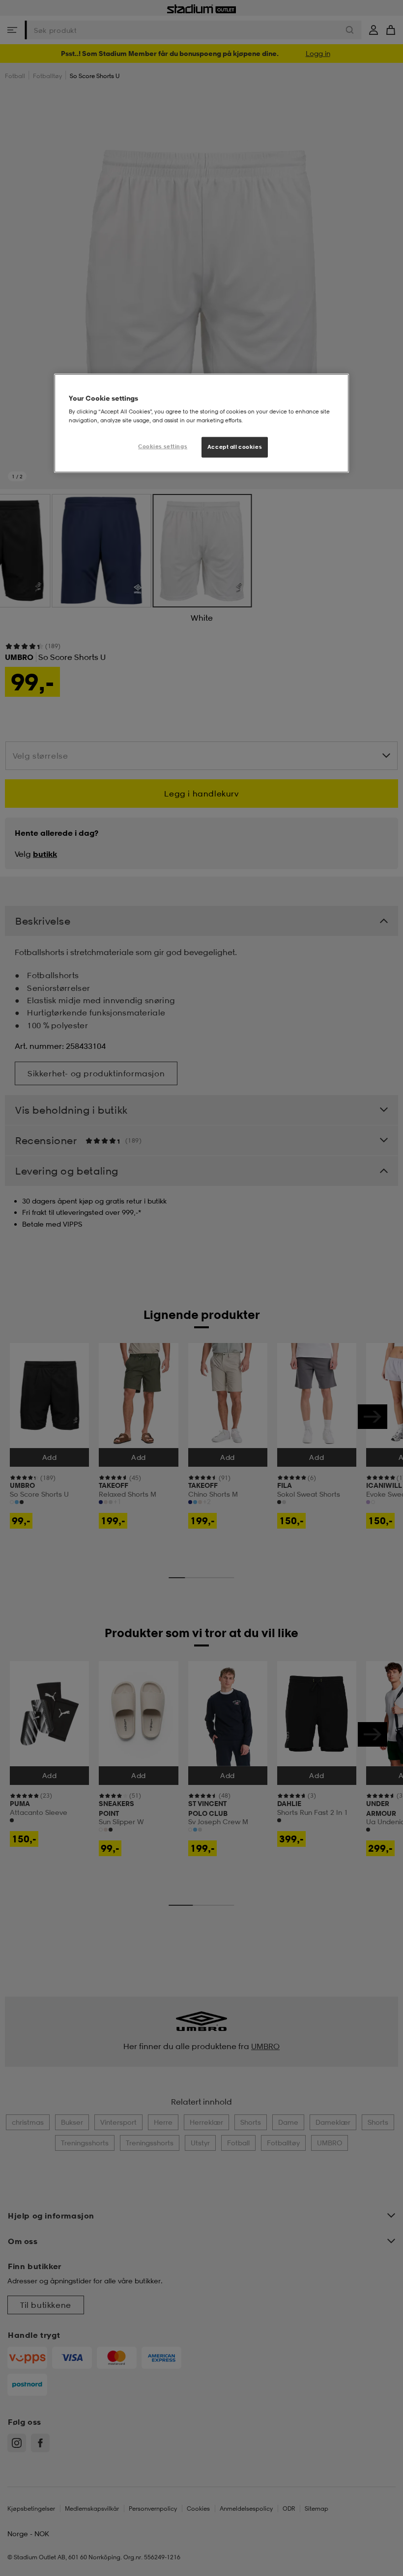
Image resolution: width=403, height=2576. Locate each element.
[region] (201, 423)
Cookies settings (163, 446)
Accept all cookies (235, 446)
